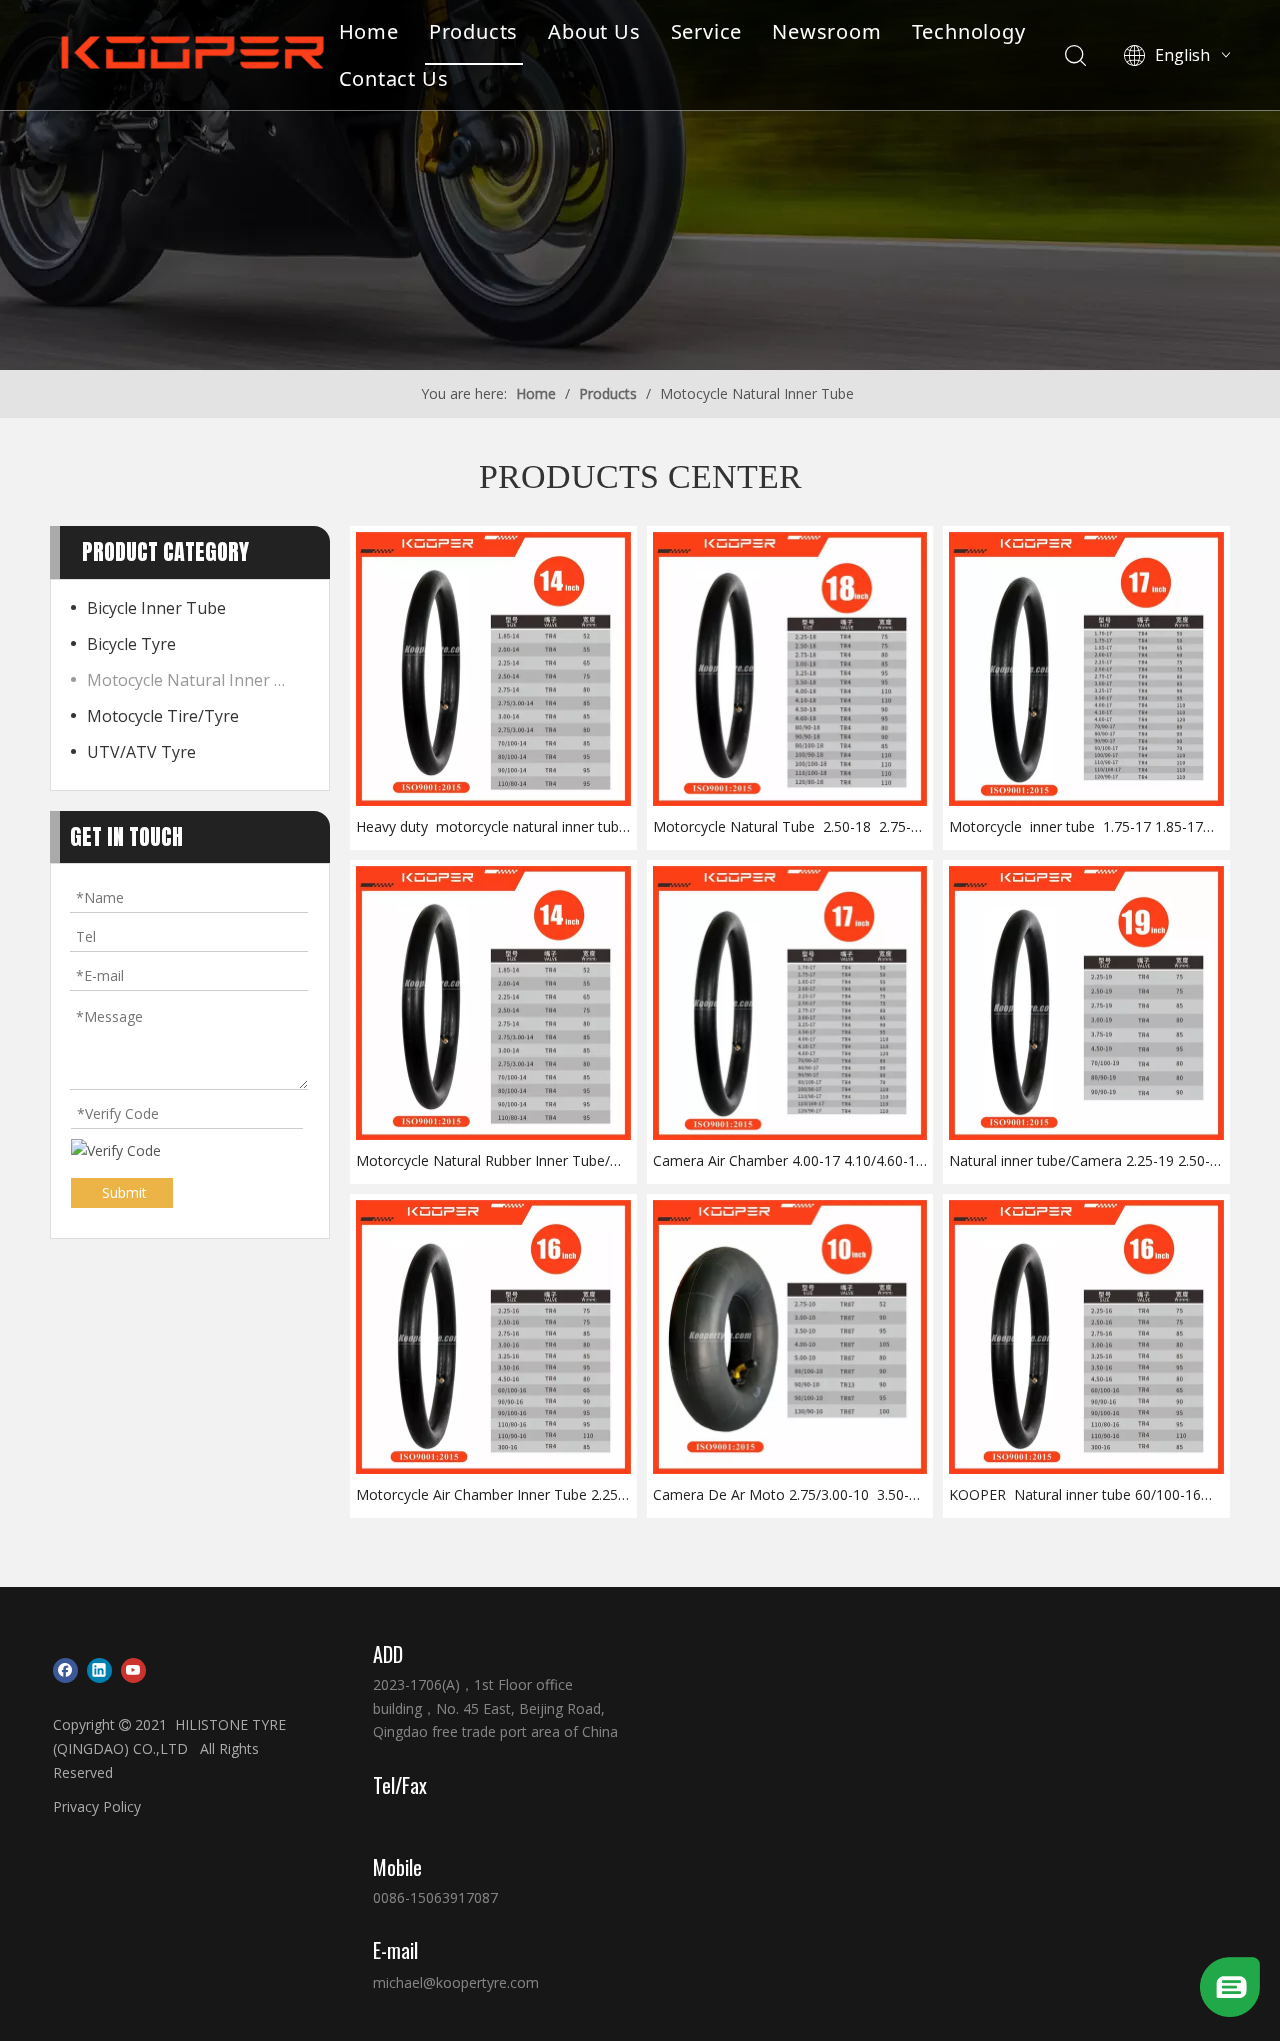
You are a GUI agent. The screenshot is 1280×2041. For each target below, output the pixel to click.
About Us (594, 31)
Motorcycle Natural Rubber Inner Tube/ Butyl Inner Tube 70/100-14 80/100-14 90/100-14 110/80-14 (483, 1161)
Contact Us (394, 78)
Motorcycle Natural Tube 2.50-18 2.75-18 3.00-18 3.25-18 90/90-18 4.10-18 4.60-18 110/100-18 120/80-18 (790, 827)
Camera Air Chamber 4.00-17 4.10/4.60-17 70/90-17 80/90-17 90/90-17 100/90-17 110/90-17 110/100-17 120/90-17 (788, 1161)
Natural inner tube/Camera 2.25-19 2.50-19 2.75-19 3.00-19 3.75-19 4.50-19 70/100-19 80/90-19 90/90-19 (1079, 1161)
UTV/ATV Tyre (141, 752)
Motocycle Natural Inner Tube (198, 680)
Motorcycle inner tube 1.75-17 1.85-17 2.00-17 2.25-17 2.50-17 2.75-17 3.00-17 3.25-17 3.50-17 (1077, 827)
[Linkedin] (99, 1670)
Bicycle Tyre (131, 644)
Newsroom (826, 31)
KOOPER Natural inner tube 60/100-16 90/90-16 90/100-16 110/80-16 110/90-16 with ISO (1083, 1495)
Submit (124, 1192)
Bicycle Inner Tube (156, 608)
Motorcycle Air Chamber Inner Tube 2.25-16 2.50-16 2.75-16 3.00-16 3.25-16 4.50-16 (489, 1495)
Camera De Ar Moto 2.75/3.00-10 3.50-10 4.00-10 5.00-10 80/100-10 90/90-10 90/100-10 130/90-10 (789, 1495)
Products (473, 31)
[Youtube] (133, 1670)
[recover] (1230, 2011)
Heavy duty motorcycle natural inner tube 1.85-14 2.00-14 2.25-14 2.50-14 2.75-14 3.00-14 (492, 827)
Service (707, 31)
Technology (969, 31)
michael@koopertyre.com (456, 1982)
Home (369, 31)
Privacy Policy (97, 1806)
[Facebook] (65, 1670)
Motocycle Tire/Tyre (163, 716)
